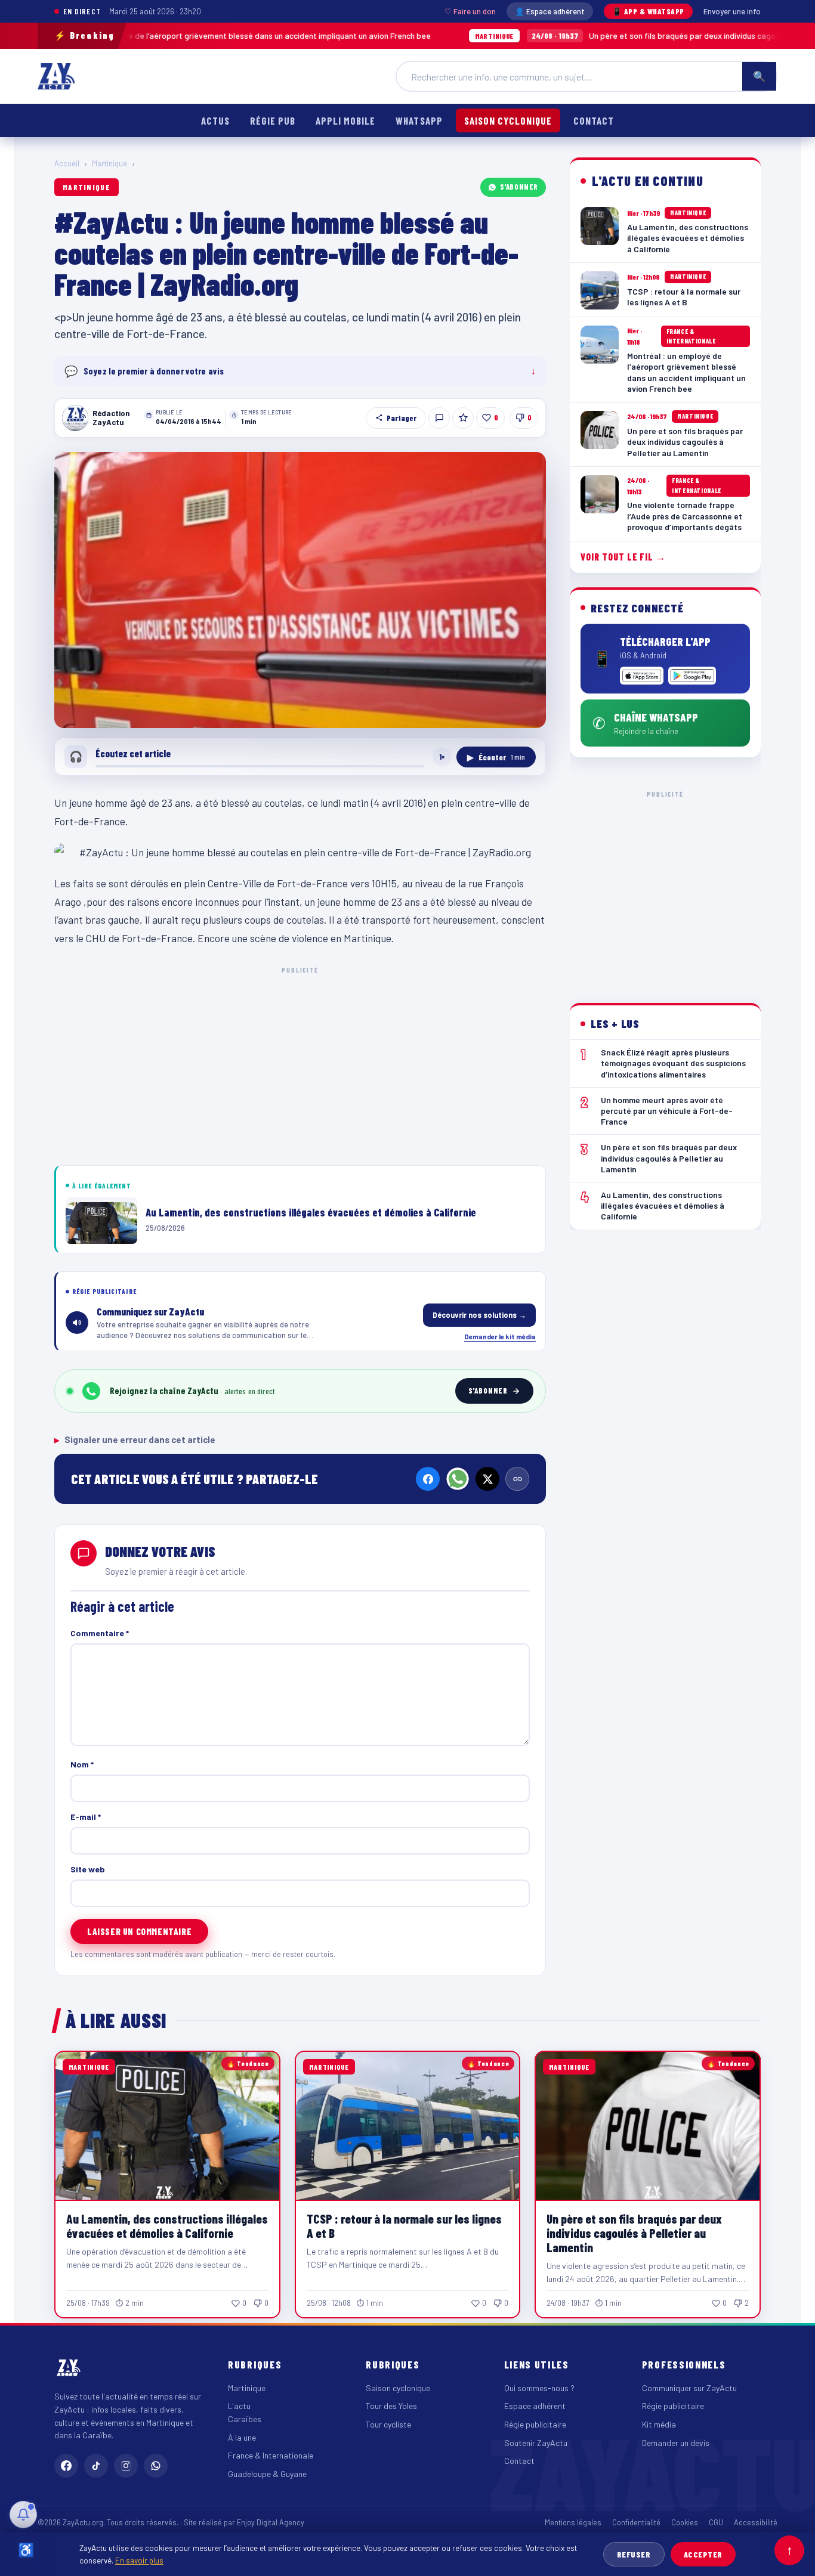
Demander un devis (676, 2443)
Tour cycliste (388, 2424)
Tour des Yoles (391, 2406)
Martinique (109, 163)
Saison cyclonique (508, 120)
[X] (487, 1479)
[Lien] (517, 1479)
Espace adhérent (535, 2406)
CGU (716, 2522)
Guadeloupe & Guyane (267, 2474)
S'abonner (519, 187)
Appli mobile (345, 120)
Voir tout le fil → (623, 557)
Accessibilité (756, 2522)
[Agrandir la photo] (300, 590)
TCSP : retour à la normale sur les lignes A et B (404, 2226)
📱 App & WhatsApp (648, 11)
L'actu (239, 2406)
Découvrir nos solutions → (479, 1315)
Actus (215, 120)
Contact (594, 120)
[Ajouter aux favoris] (463, 418)
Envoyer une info (732, 11)
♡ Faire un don (470, 11)
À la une (242, 2437)
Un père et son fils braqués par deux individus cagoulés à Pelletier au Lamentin (600, 35)
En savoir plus (139, 2560)
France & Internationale (271, 2455)
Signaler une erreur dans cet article (135, 1439)
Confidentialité (636, 2522)
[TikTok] (96, 2466)
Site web (88, 1869)
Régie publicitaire (535, 2424)
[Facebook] (428, 1479)
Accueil (67, 163)
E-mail (86, 1817)
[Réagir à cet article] (439, 418)
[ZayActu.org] (56, 76)
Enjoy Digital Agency (271, 2522)
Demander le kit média (500, 1336)
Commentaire (100, 1633)
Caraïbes (245, 2419)
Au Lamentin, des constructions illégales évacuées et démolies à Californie (167, 2226)
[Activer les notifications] (23, 2515)
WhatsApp (419, 120)
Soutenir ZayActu (536, 2443)
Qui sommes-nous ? (539, 2388)
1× (442, 757)
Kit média (659, 2424)
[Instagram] (126, 2466)
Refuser (634, 2554)
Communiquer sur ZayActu (689, 2388)
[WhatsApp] (458, 1479)
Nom (82, 1764)
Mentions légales (573, 2522)
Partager (402, 418)
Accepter (703, 2554)
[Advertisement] (300, 1064)
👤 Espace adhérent (550, 11)
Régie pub (273, 120)
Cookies (685, 2522)
